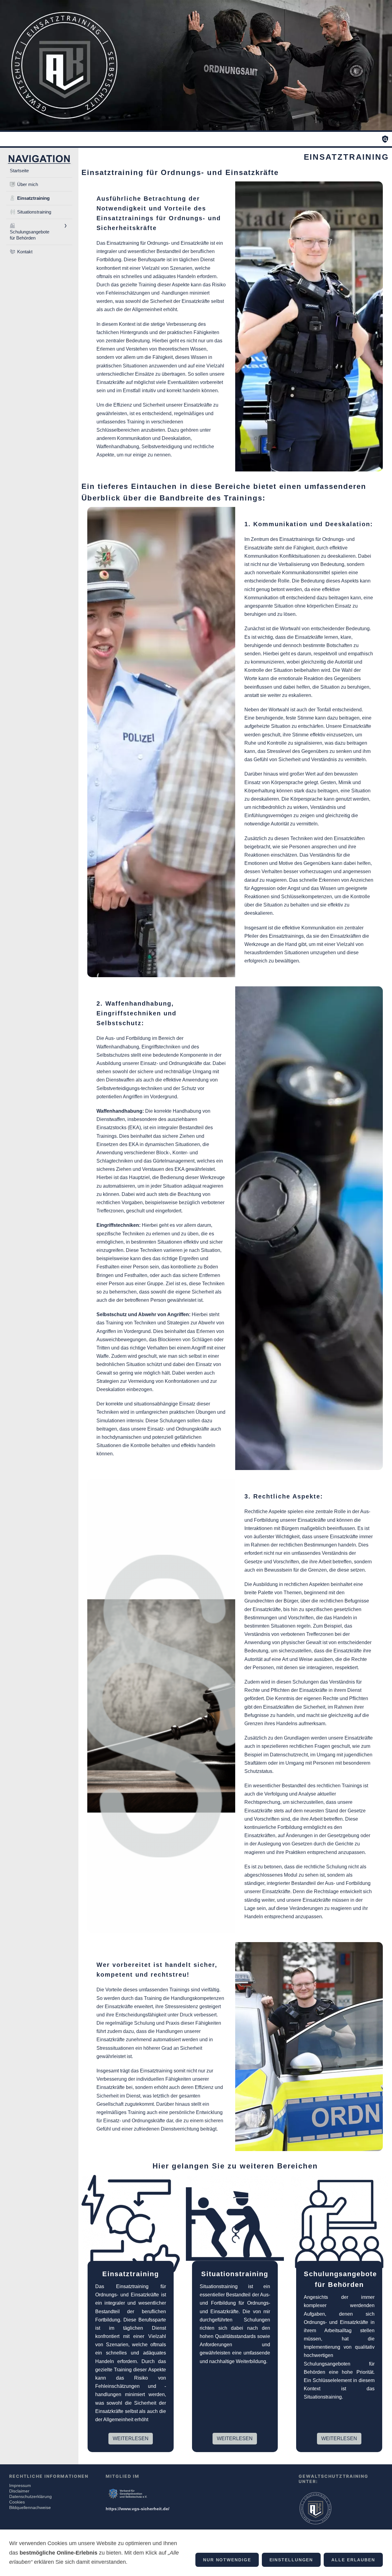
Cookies (17, 2502)
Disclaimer (19, 2491)
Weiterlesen (131, 2438)
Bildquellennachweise (30, 2507)
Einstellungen (291, 2560)
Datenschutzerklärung (30, 2496)
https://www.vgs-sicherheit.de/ (138, 2509)
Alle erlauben (353, 2560)
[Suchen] (385, 139)
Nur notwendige (227, 2560)
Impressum (20, 2485)
